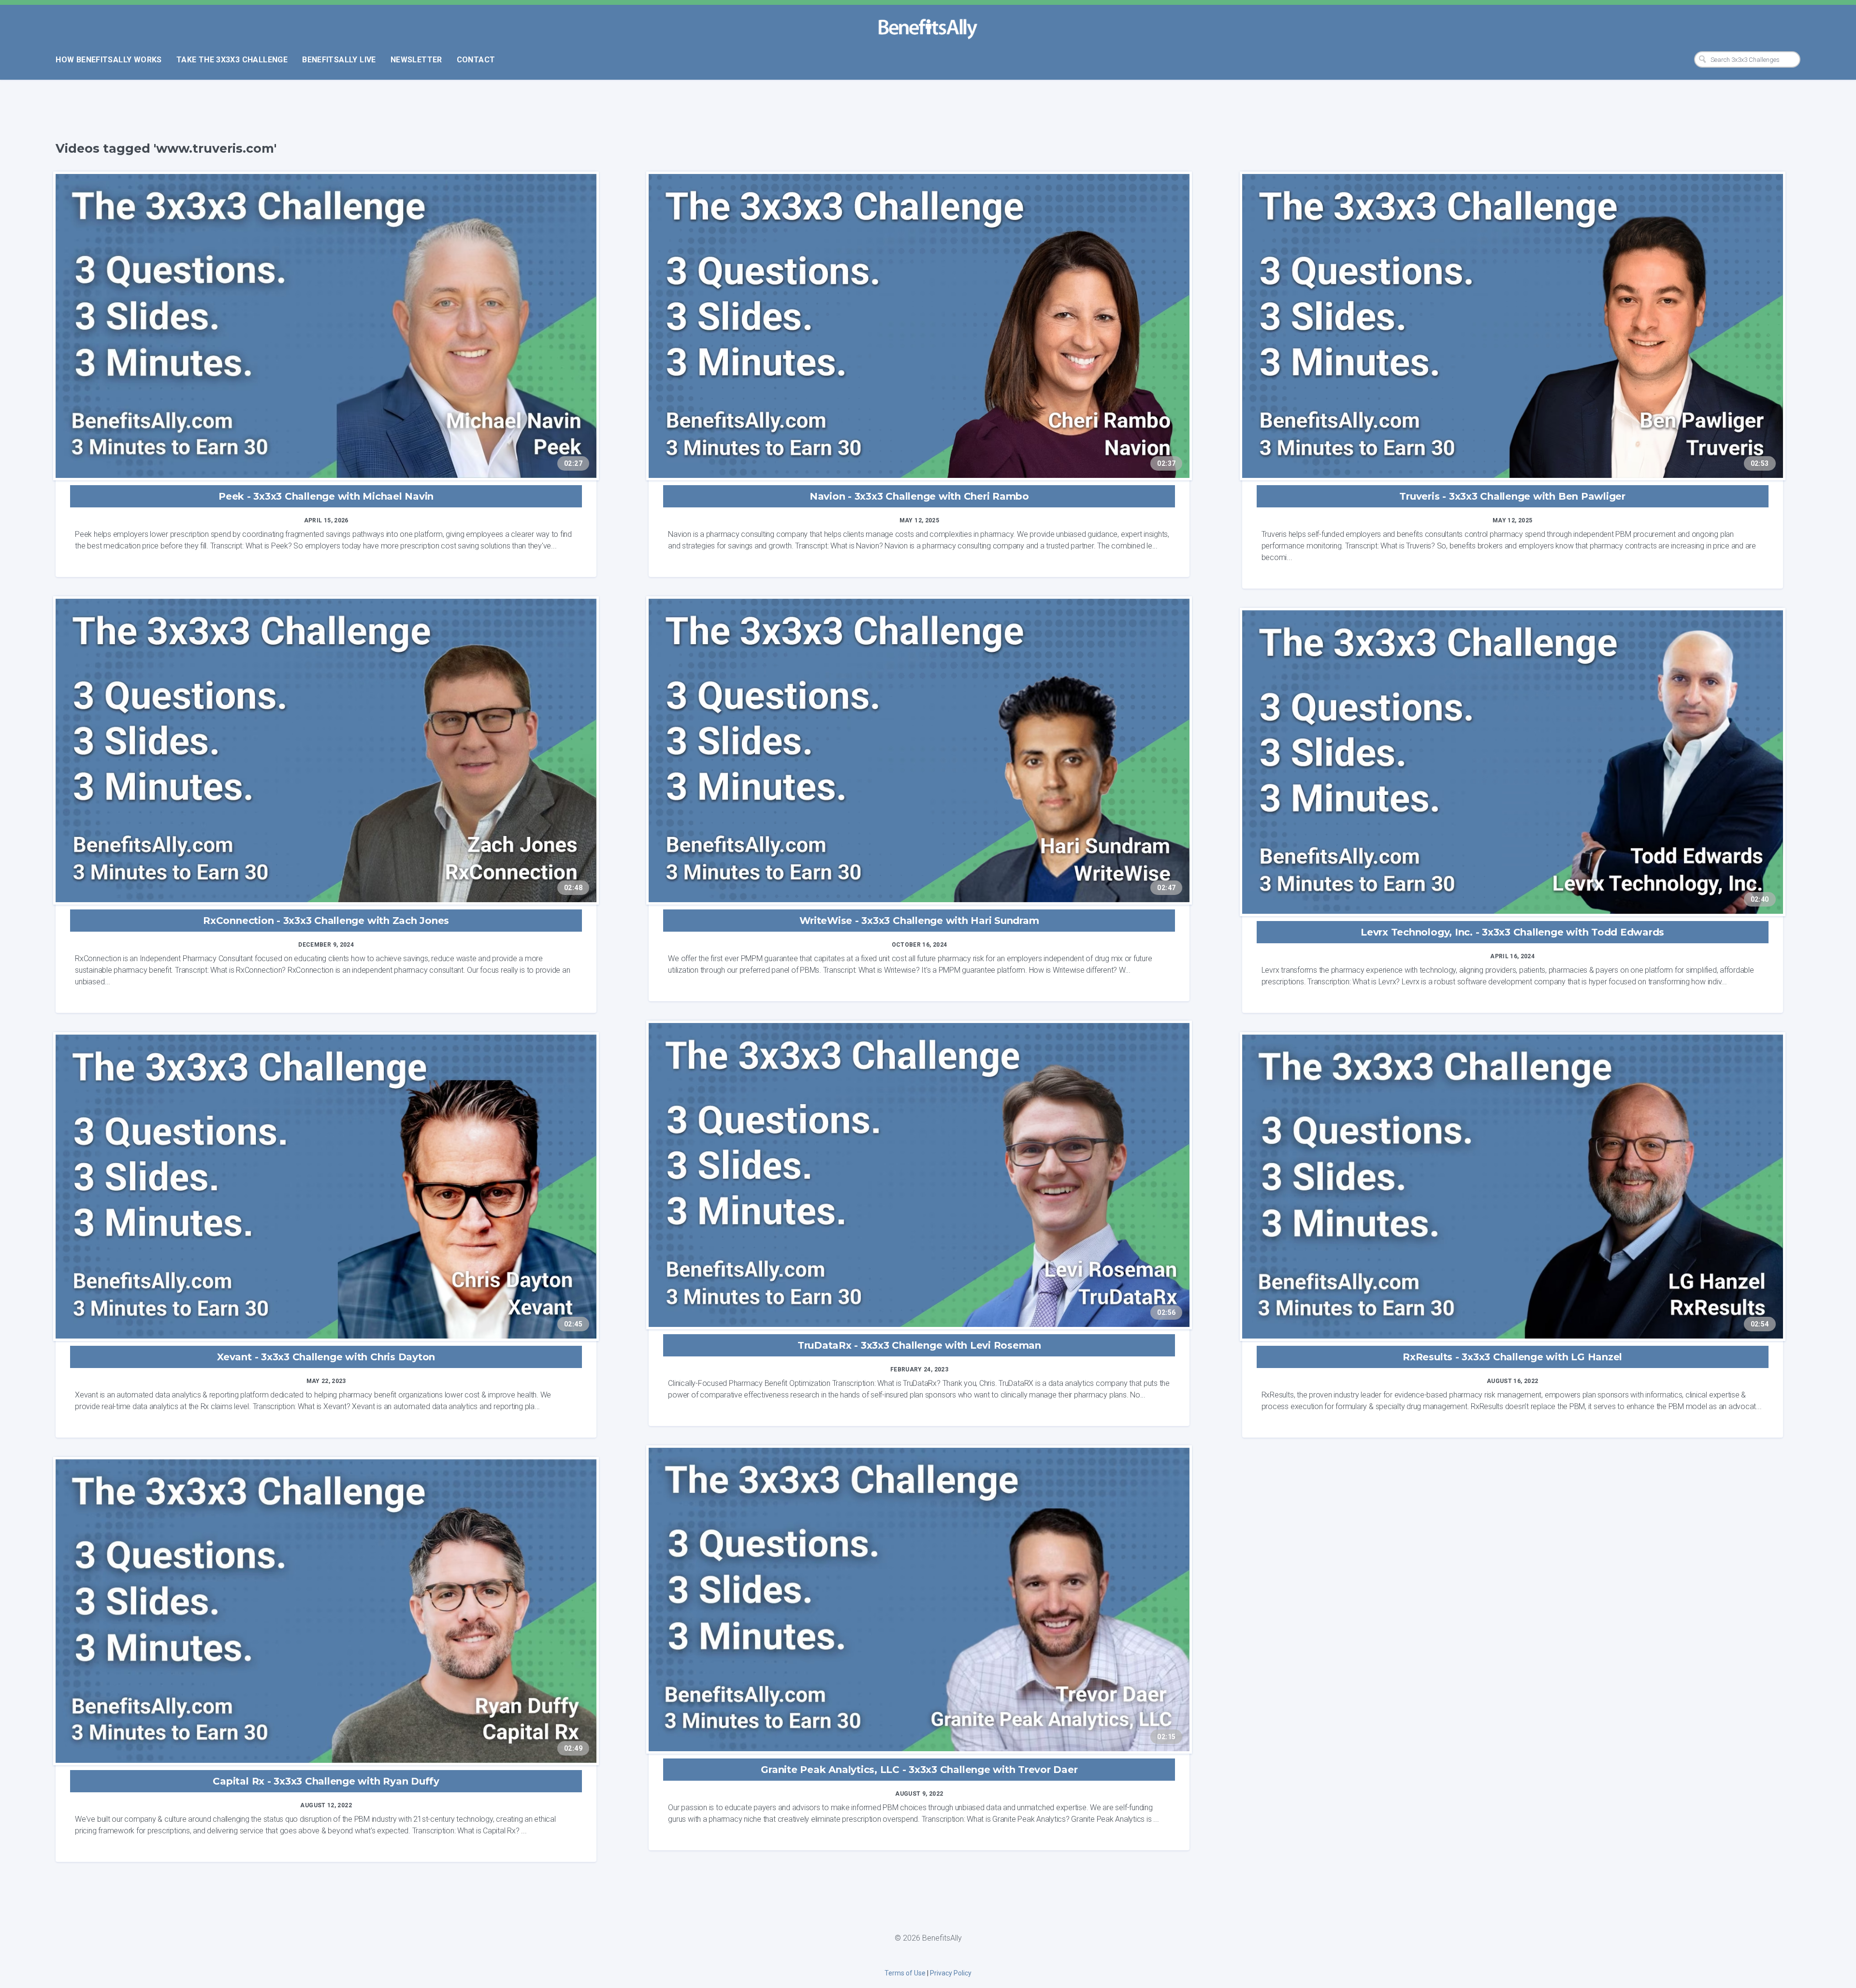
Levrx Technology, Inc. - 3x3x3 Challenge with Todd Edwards (1512, 932)
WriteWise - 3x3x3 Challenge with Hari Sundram (919, 921)
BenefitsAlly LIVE (339, 60)
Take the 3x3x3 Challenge (232, 60)
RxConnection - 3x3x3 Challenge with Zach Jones (326, 921)
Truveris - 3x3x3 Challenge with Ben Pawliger (1512, 496)
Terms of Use (905, 1973)
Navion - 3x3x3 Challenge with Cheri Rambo (919, 496)
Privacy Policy (951, 1973)
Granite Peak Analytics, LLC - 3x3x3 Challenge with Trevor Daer (919, 1770)
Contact (476, 60)
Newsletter (416, 60)
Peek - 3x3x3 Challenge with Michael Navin (326, 496)
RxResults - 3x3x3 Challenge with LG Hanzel (1512, 1357)
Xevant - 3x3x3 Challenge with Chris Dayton (326, 1357)
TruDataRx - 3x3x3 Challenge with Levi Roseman (919, 1345)
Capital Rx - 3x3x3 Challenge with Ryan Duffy (326, 1781)
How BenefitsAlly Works (109, 60)
